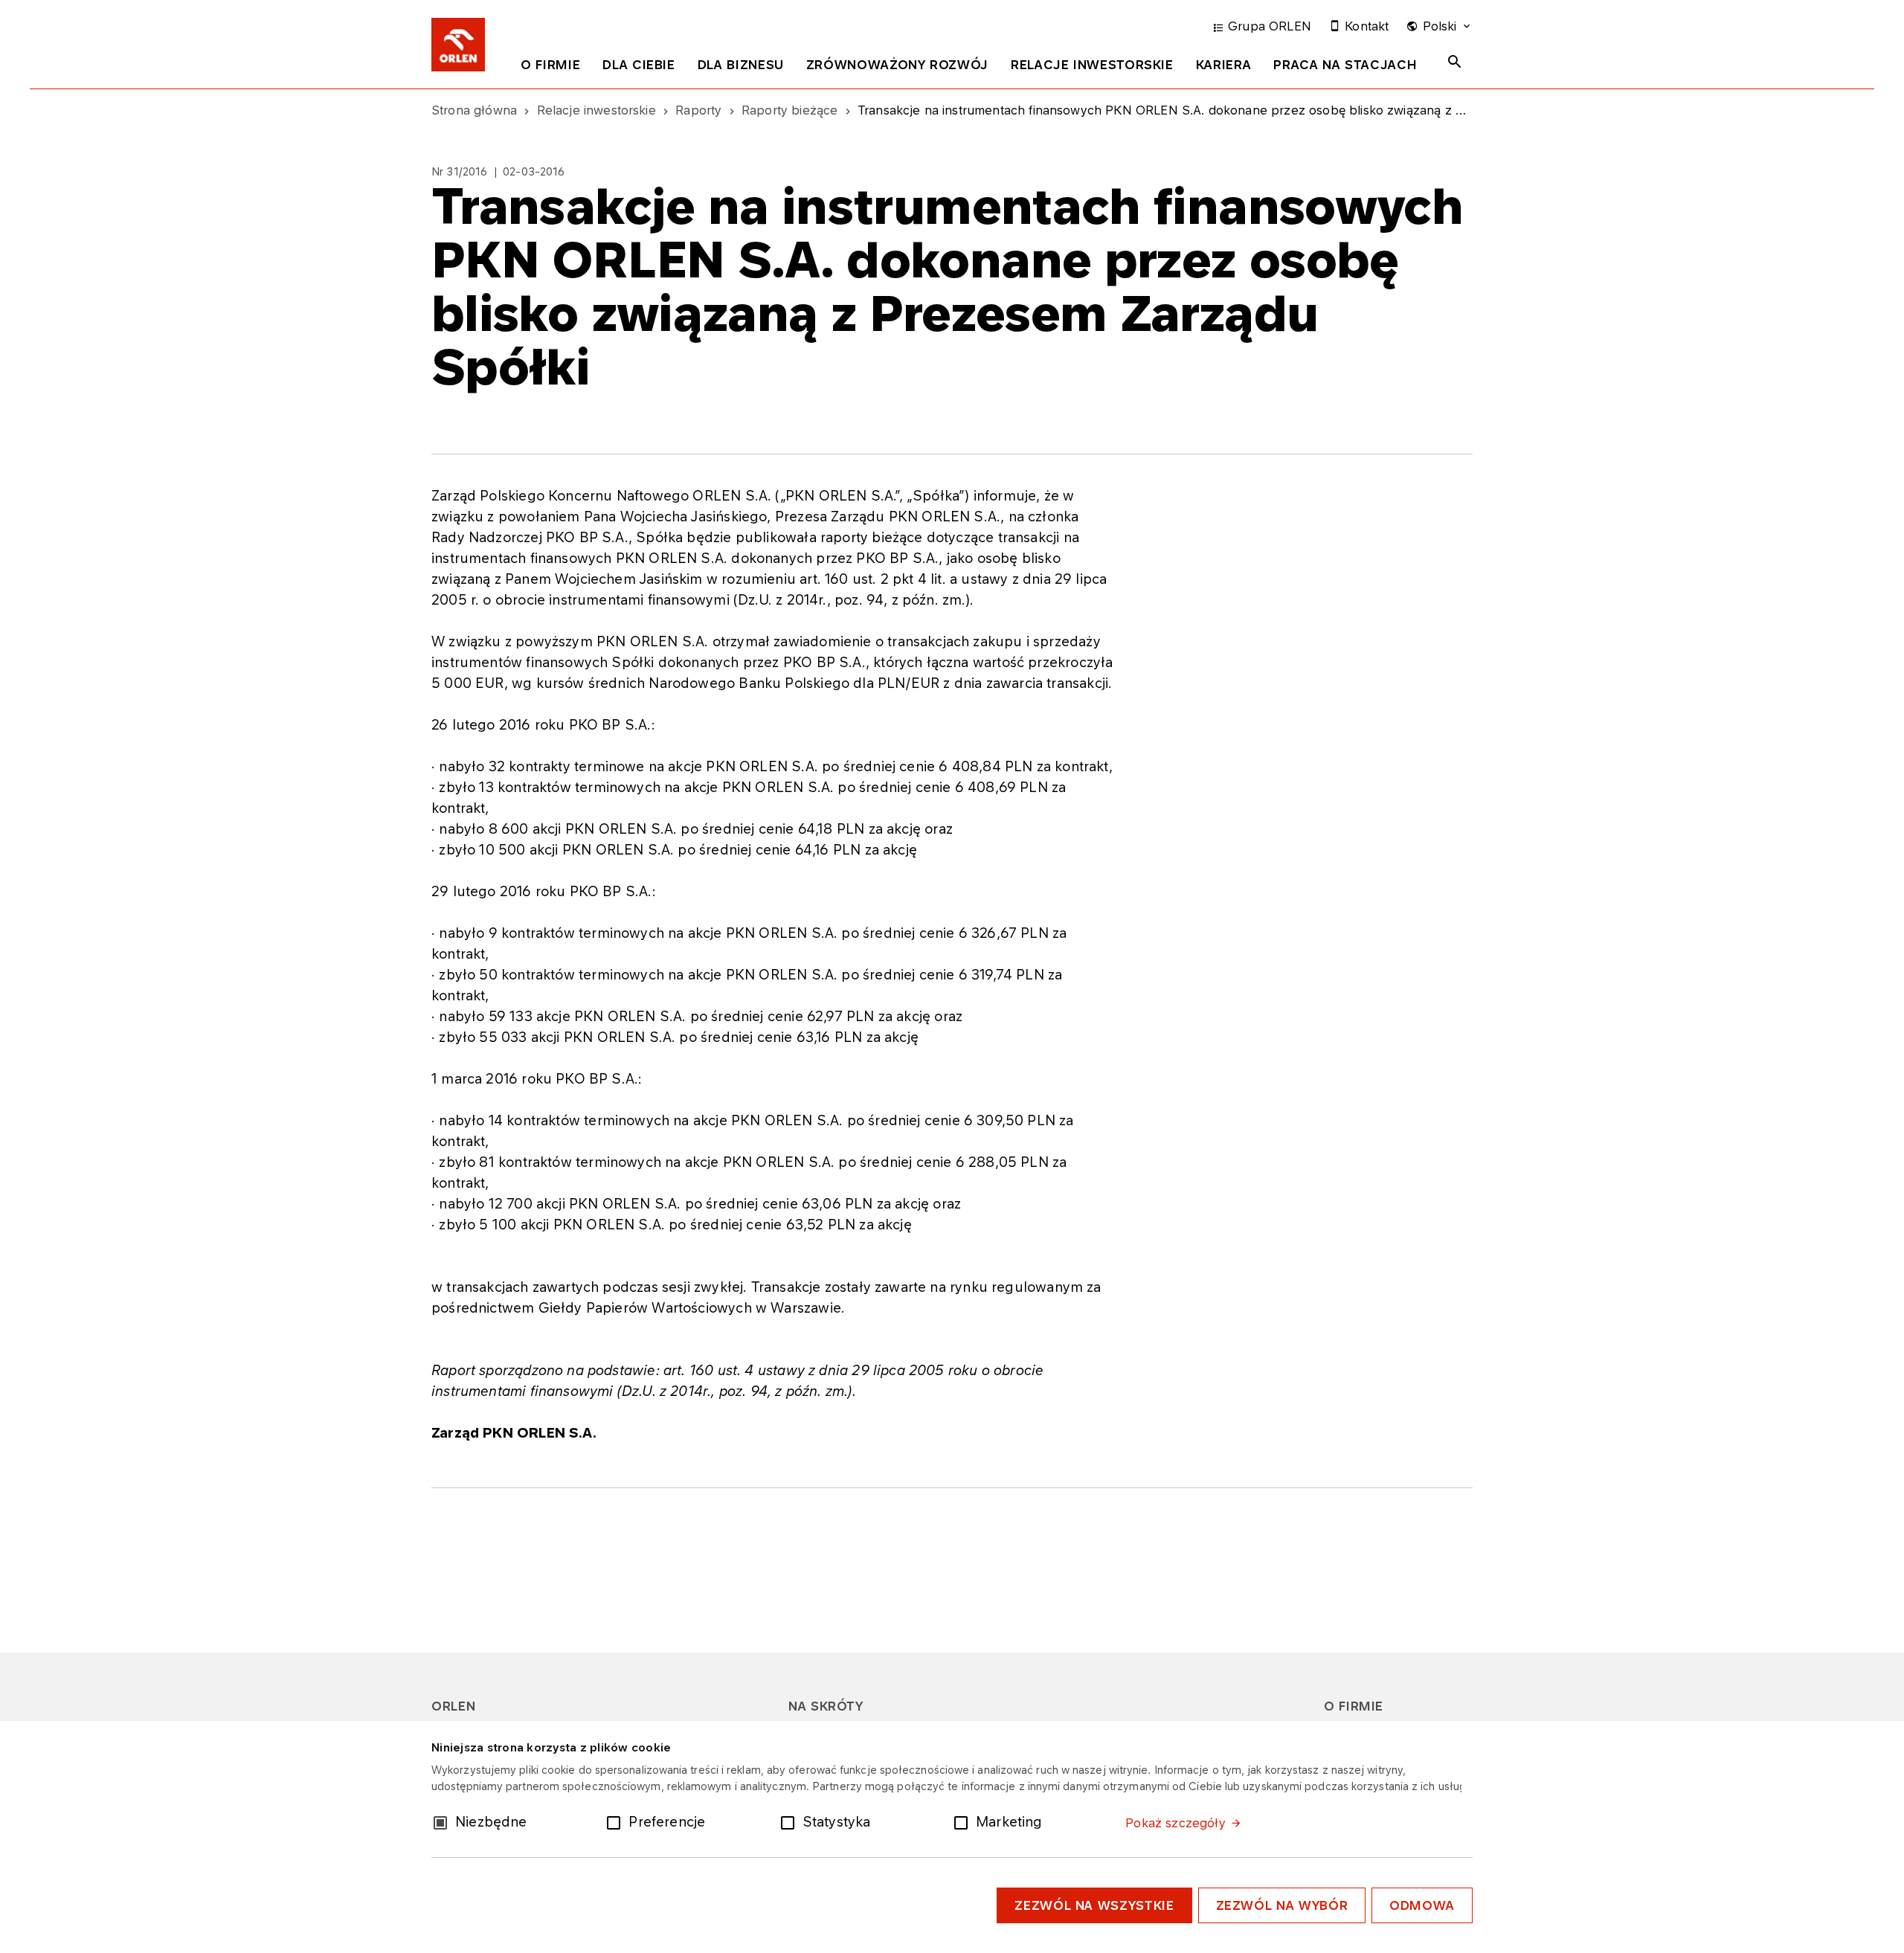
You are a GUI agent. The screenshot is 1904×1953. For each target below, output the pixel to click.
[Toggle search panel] (1455, 62)
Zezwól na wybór (1282, 1905)
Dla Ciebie (639, 65)
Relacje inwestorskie (1092, 65)
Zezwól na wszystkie (1094, 1905)
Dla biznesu (741, 65)
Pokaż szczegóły (1175, 1823)
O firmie (550, 65)
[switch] (617, 1821)
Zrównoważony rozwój (897, 65)
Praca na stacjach (1345, 65)
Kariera (1223, 65)
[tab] (550, 68)
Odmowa (1422, 1905)
